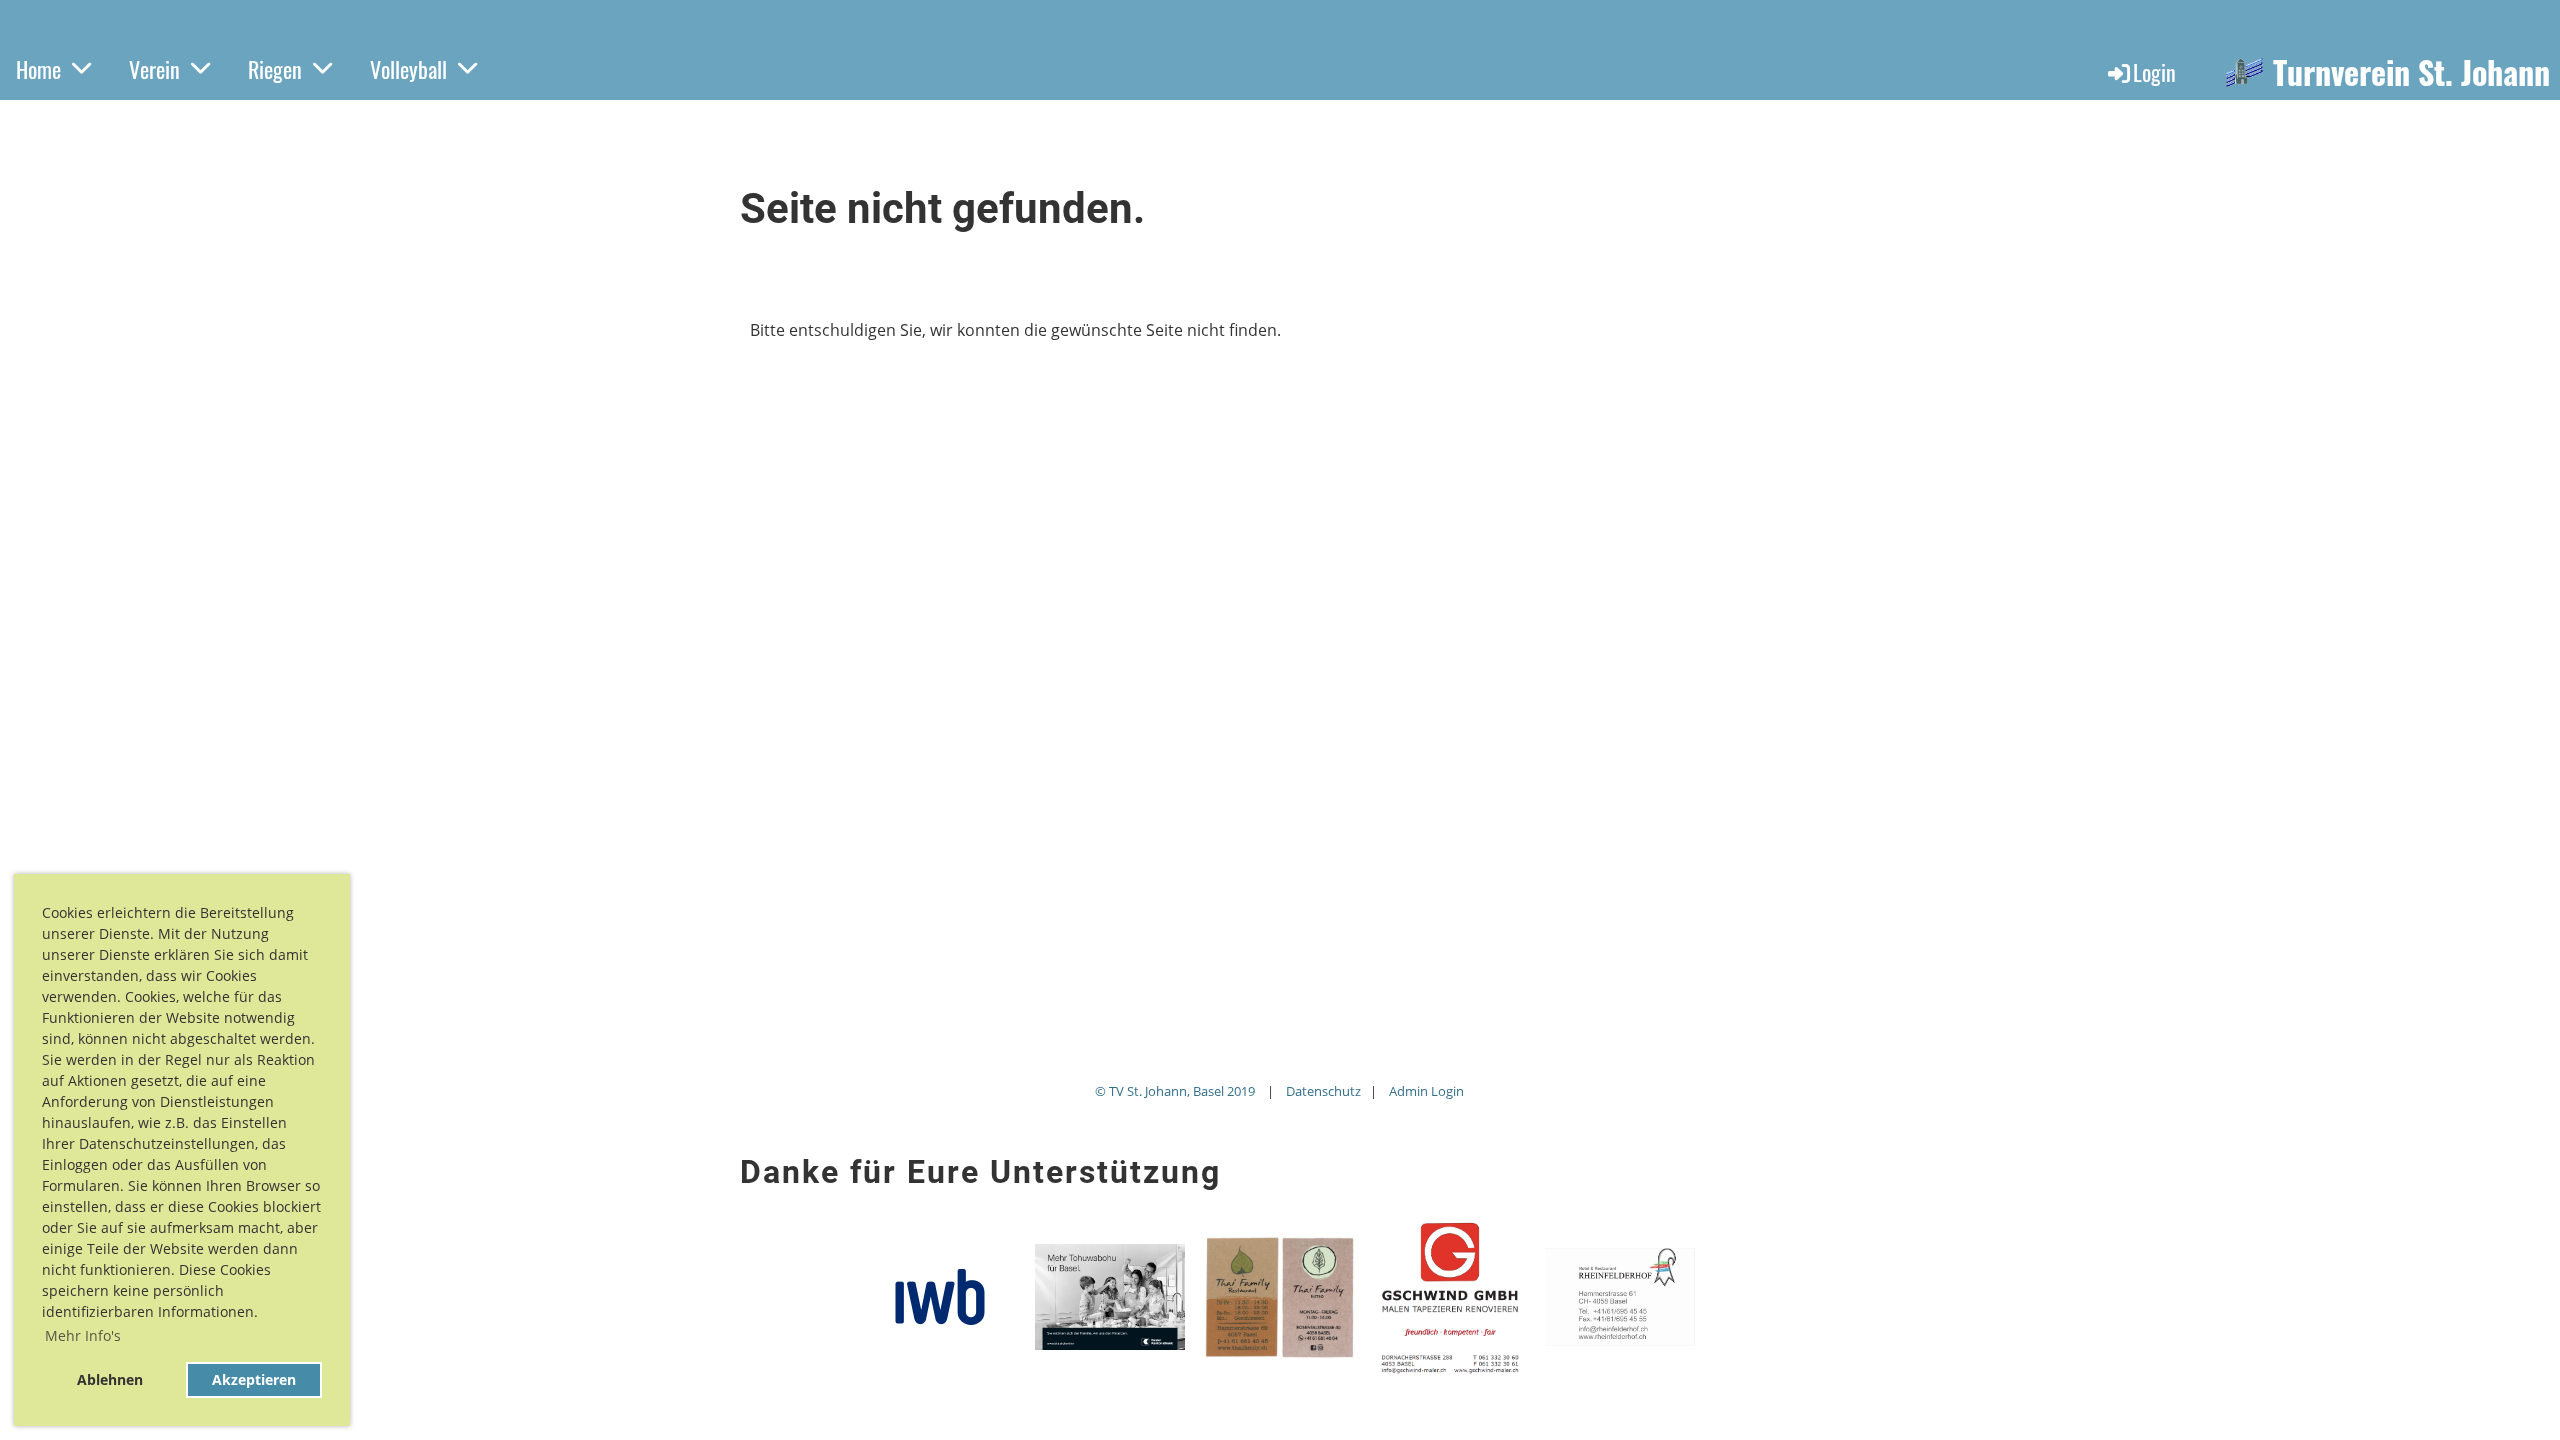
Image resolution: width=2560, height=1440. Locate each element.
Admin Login (1426, 1091)
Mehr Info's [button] (83, 1335)
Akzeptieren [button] (254, 1379)
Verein (154, 69)
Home (38, 69)
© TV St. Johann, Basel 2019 (1175, 1091)
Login (2154, 72)
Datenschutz (1323, 1091)
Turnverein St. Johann (2411, 72)
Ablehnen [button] (110, 1379)
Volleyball (408, 69)
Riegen (275, 69)
